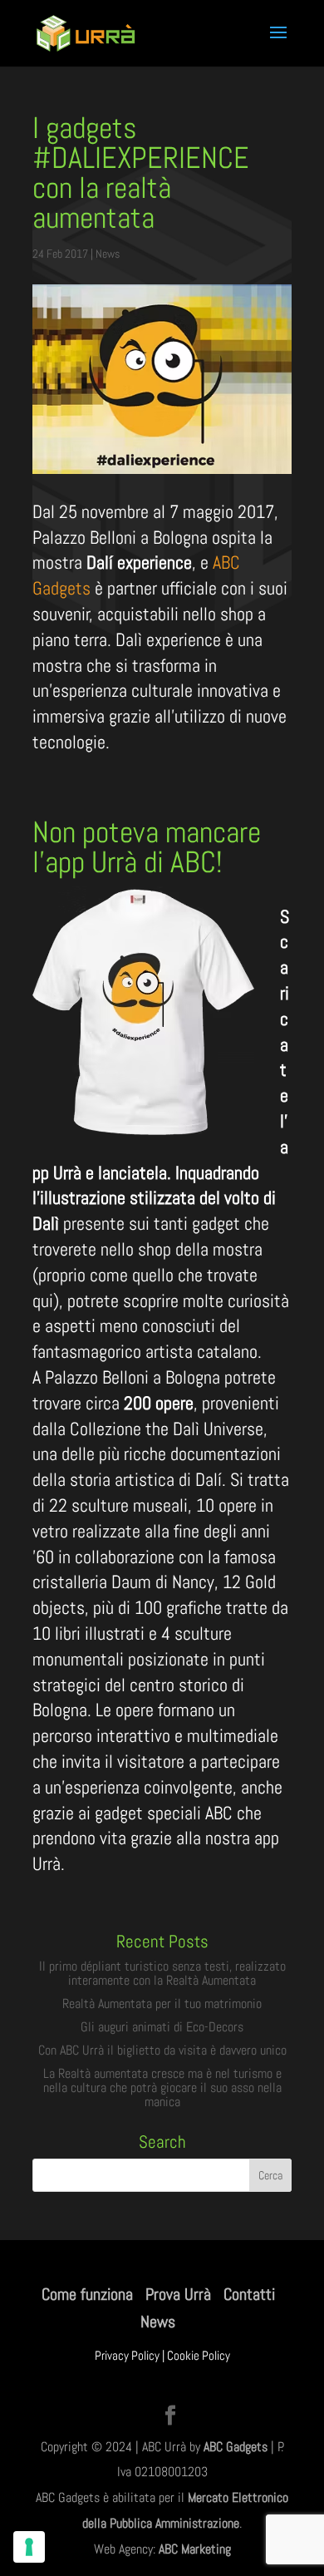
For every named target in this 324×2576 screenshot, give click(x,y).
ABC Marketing (195, 2549)
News (108, 254)
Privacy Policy (127, 2355)
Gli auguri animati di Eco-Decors (162, 2027)
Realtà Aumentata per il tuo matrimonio (162, 2004)
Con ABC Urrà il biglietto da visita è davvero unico (162, 2050)
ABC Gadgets (236, 2447)
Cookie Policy (199, 2355)
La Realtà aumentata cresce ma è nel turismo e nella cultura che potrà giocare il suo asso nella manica (162, 2087)
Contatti (249, 2294)
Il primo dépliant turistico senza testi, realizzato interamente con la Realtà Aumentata (162, 1973)
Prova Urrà (178, 2294)
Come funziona (87, 2294)
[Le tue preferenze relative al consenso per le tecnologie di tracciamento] (29, 2547)
